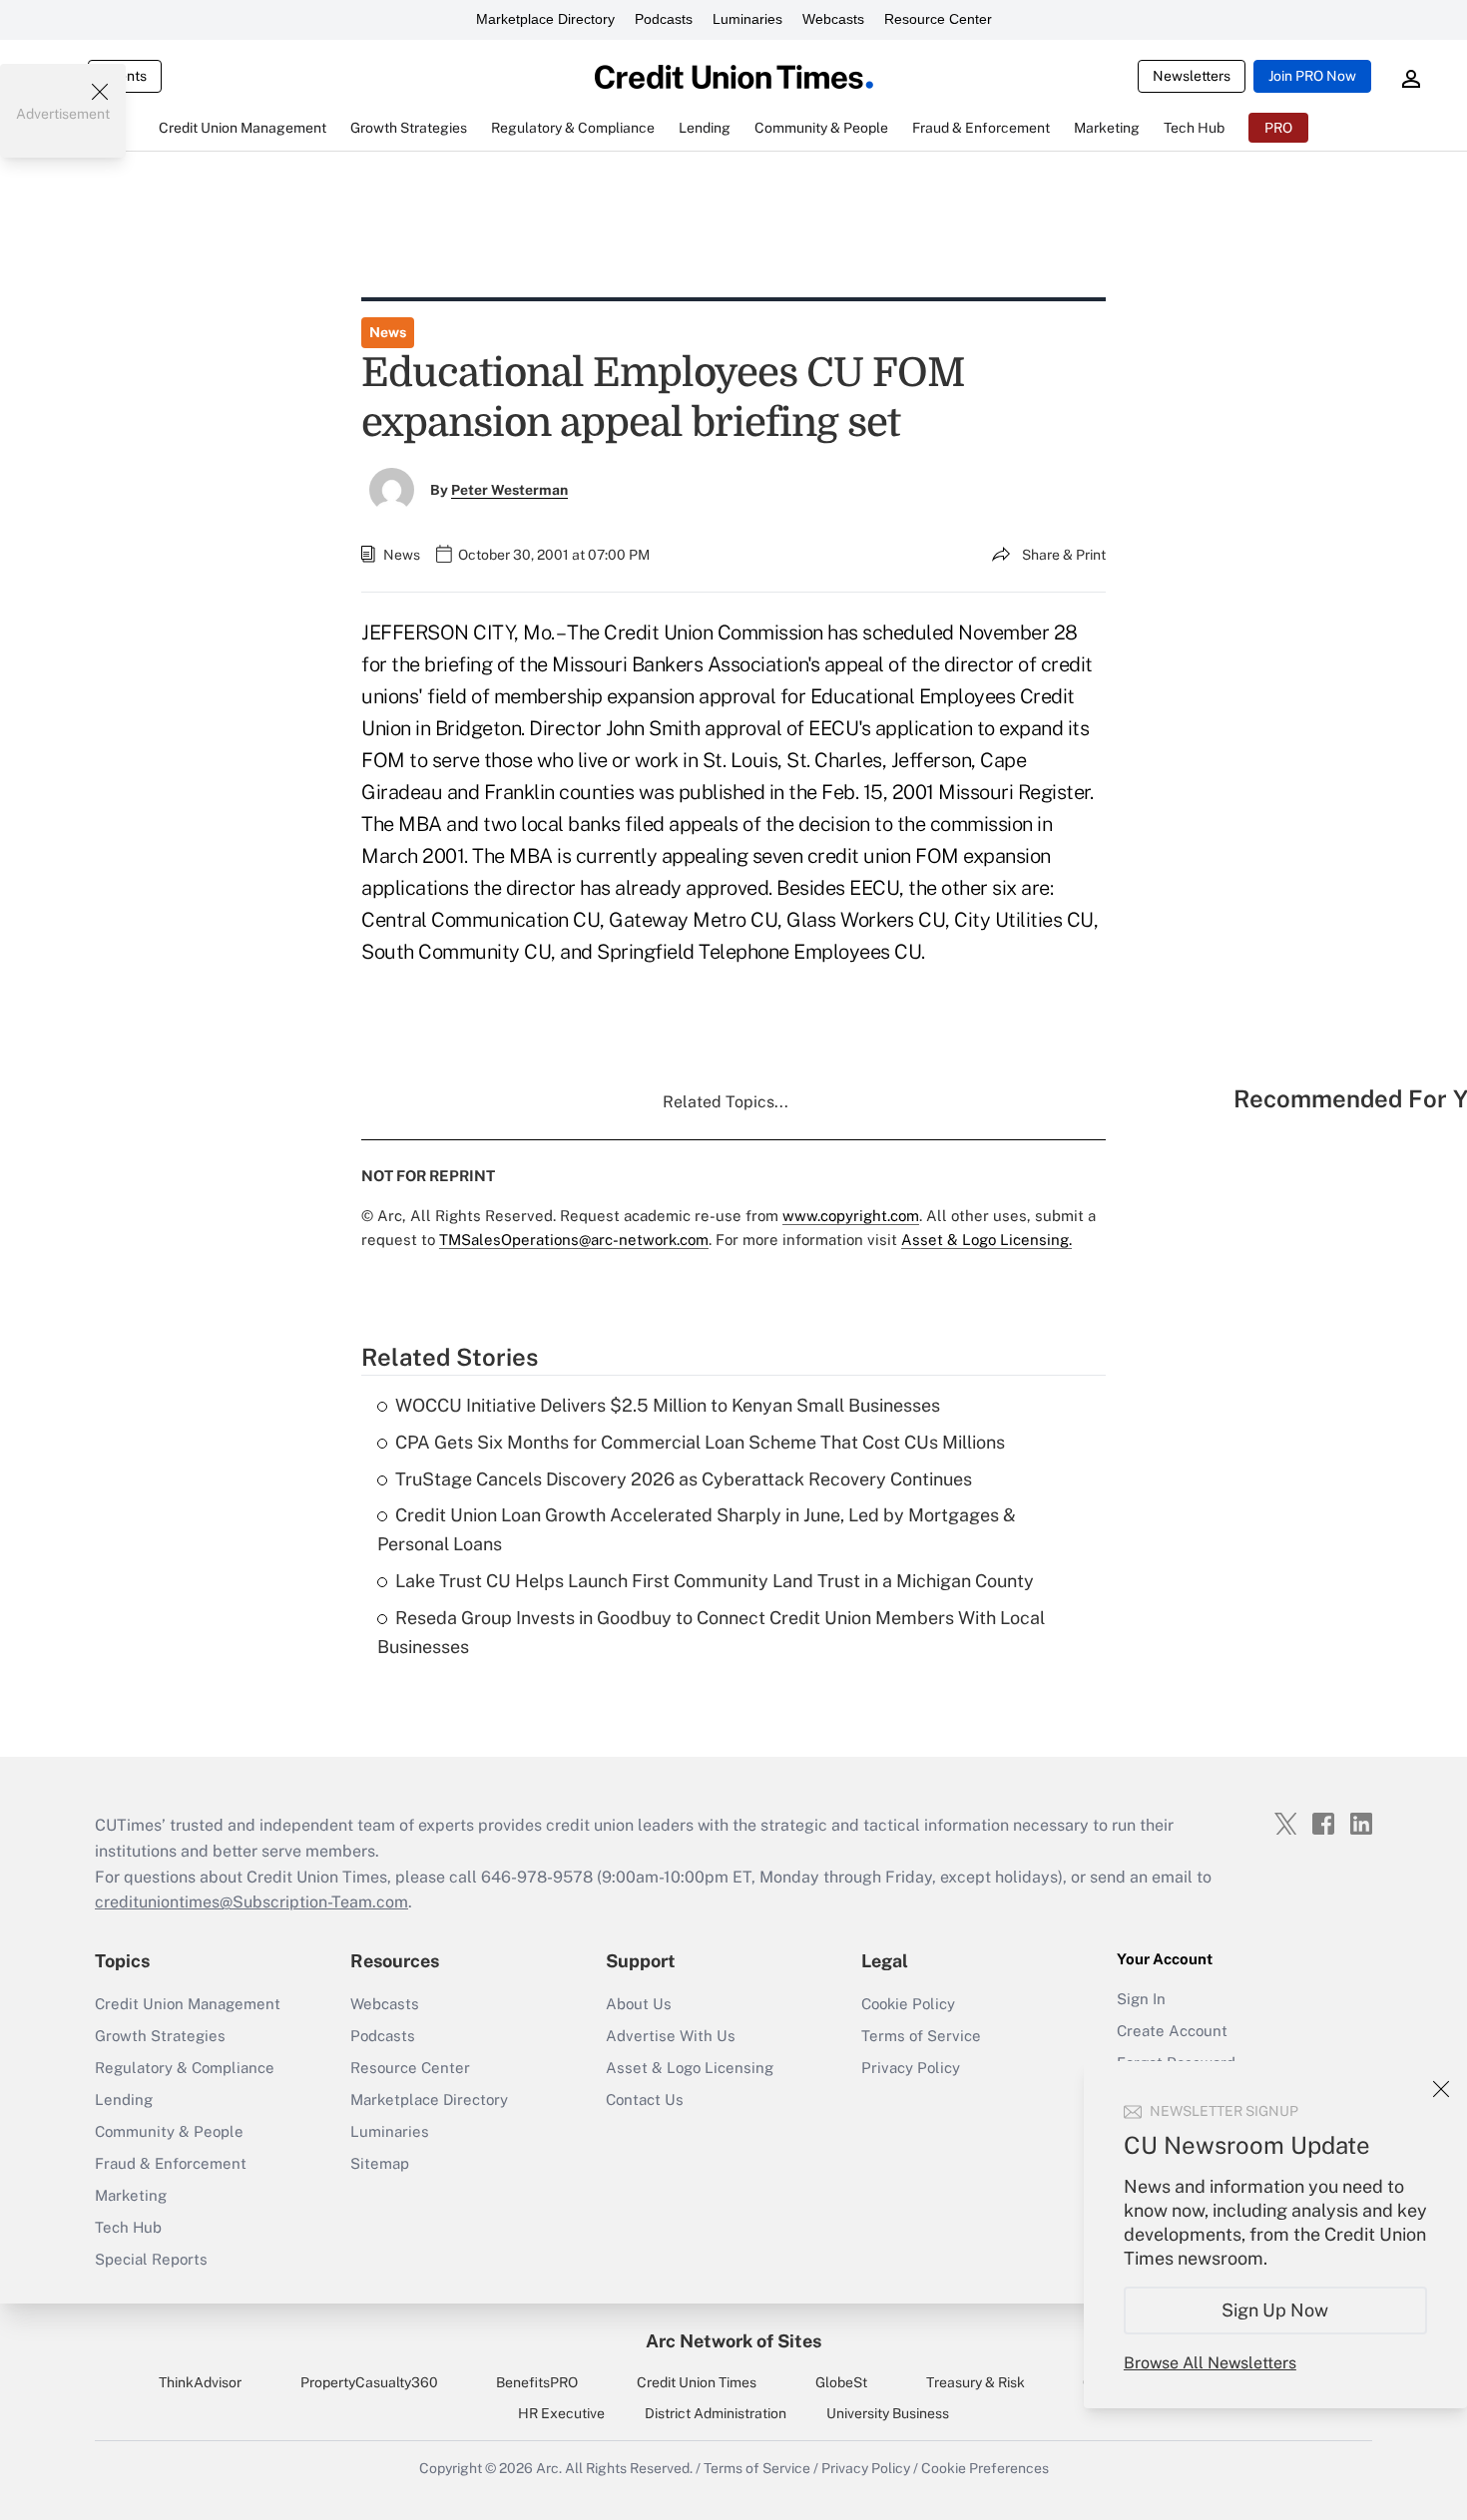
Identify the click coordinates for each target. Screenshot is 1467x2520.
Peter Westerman (509, 490)
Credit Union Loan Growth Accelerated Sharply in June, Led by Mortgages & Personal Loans (697, 1529)
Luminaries (747, 19)
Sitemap (380, 2163)
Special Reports (151, 2259)
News (388, 332)
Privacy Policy (911, 2068)
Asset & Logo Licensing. (986, 1240)
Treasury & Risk (976, 2382)
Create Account (1172, 2031)
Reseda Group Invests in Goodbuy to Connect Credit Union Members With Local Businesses (711, 1632)
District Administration (716, 2413)
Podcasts (664, 19)
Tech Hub (128, 2227)
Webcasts (833, 19)
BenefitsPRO (537, 2382)
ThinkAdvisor (200, 2382)
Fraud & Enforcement (171, 2163)
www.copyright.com (851, 1216)
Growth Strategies (160, 2036)
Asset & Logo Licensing (690, 2068)
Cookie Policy (908, 2004)
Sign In (1141, 1999)
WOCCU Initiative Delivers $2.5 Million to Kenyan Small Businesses (668, 1405)
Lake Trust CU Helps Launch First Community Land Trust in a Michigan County (715, 1581)
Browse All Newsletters (1210, 2363)
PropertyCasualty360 (369, 2382)
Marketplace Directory (545, 19)
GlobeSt (841, 2382)
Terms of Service (921, 2036)
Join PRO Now (1312, 76)
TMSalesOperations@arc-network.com (574, 1240)
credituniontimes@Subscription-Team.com (251, 1902)
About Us (639, 2004)
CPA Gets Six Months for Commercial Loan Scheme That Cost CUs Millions (700, 1442)
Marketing (131, 2195)
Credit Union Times (697, 2382)
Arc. (549, 2468)
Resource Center (938, 19)
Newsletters (1192, 76)
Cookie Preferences (985, 2468)
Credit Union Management (188, 2004)
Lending (124, 2100)
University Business (888, 2413)
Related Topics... (726, 1102)
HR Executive (561, 2413)
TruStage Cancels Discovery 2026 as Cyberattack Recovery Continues (684, 1479)
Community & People (169, 2131)
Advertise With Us (671, 2036)
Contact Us (645, 2100)
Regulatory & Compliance (185, 2068)
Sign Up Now (1276, 2310)
